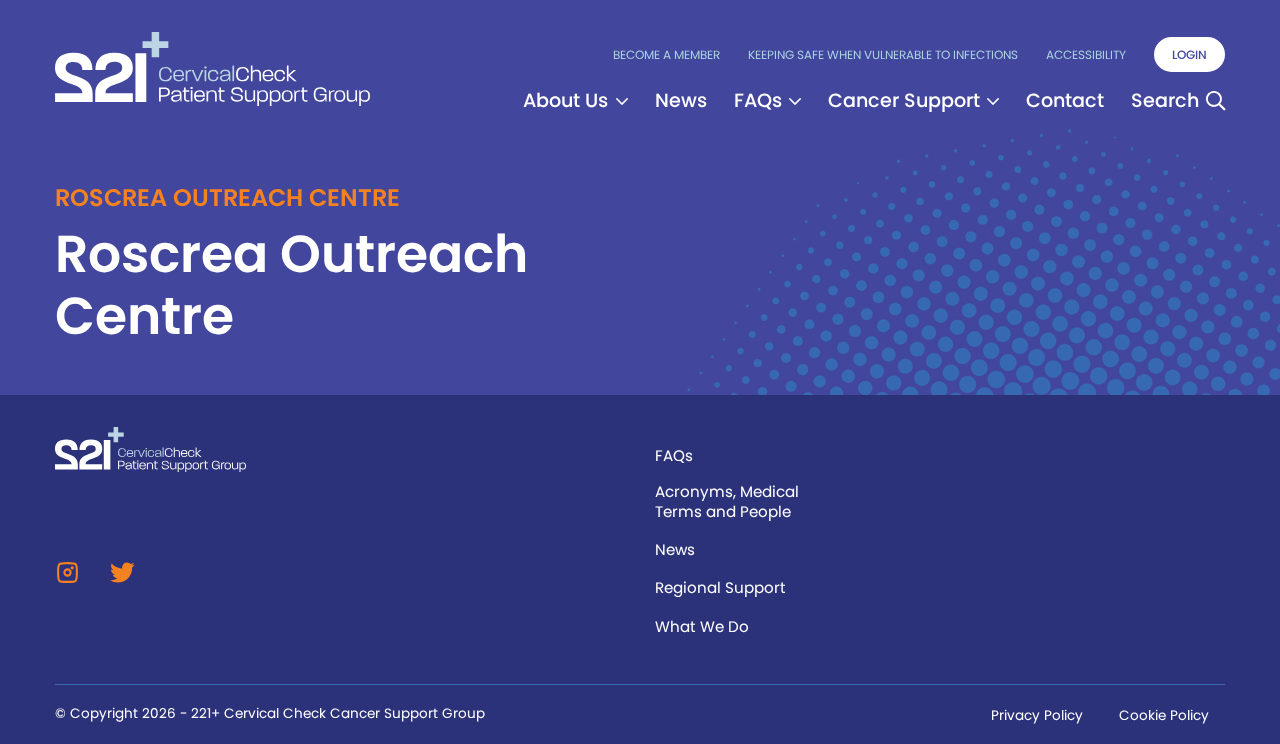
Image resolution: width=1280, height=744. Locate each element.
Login (1189, 54)
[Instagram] (67, 579)
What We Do (702, 627)
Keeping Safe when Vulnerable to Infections (883, 54)
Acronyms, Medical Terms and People (727, 502)
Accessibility (1086, 54)
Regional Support (720, 588)
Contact (1065, 102)
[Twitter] (122, 579)
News (681, 102)
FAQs (758, 102)
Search (1165, 100)
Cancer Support (904, 102)
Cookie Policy (1164, 715)
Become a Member (666, 54)
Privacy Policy (1037, 715)
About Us (565, 102)
